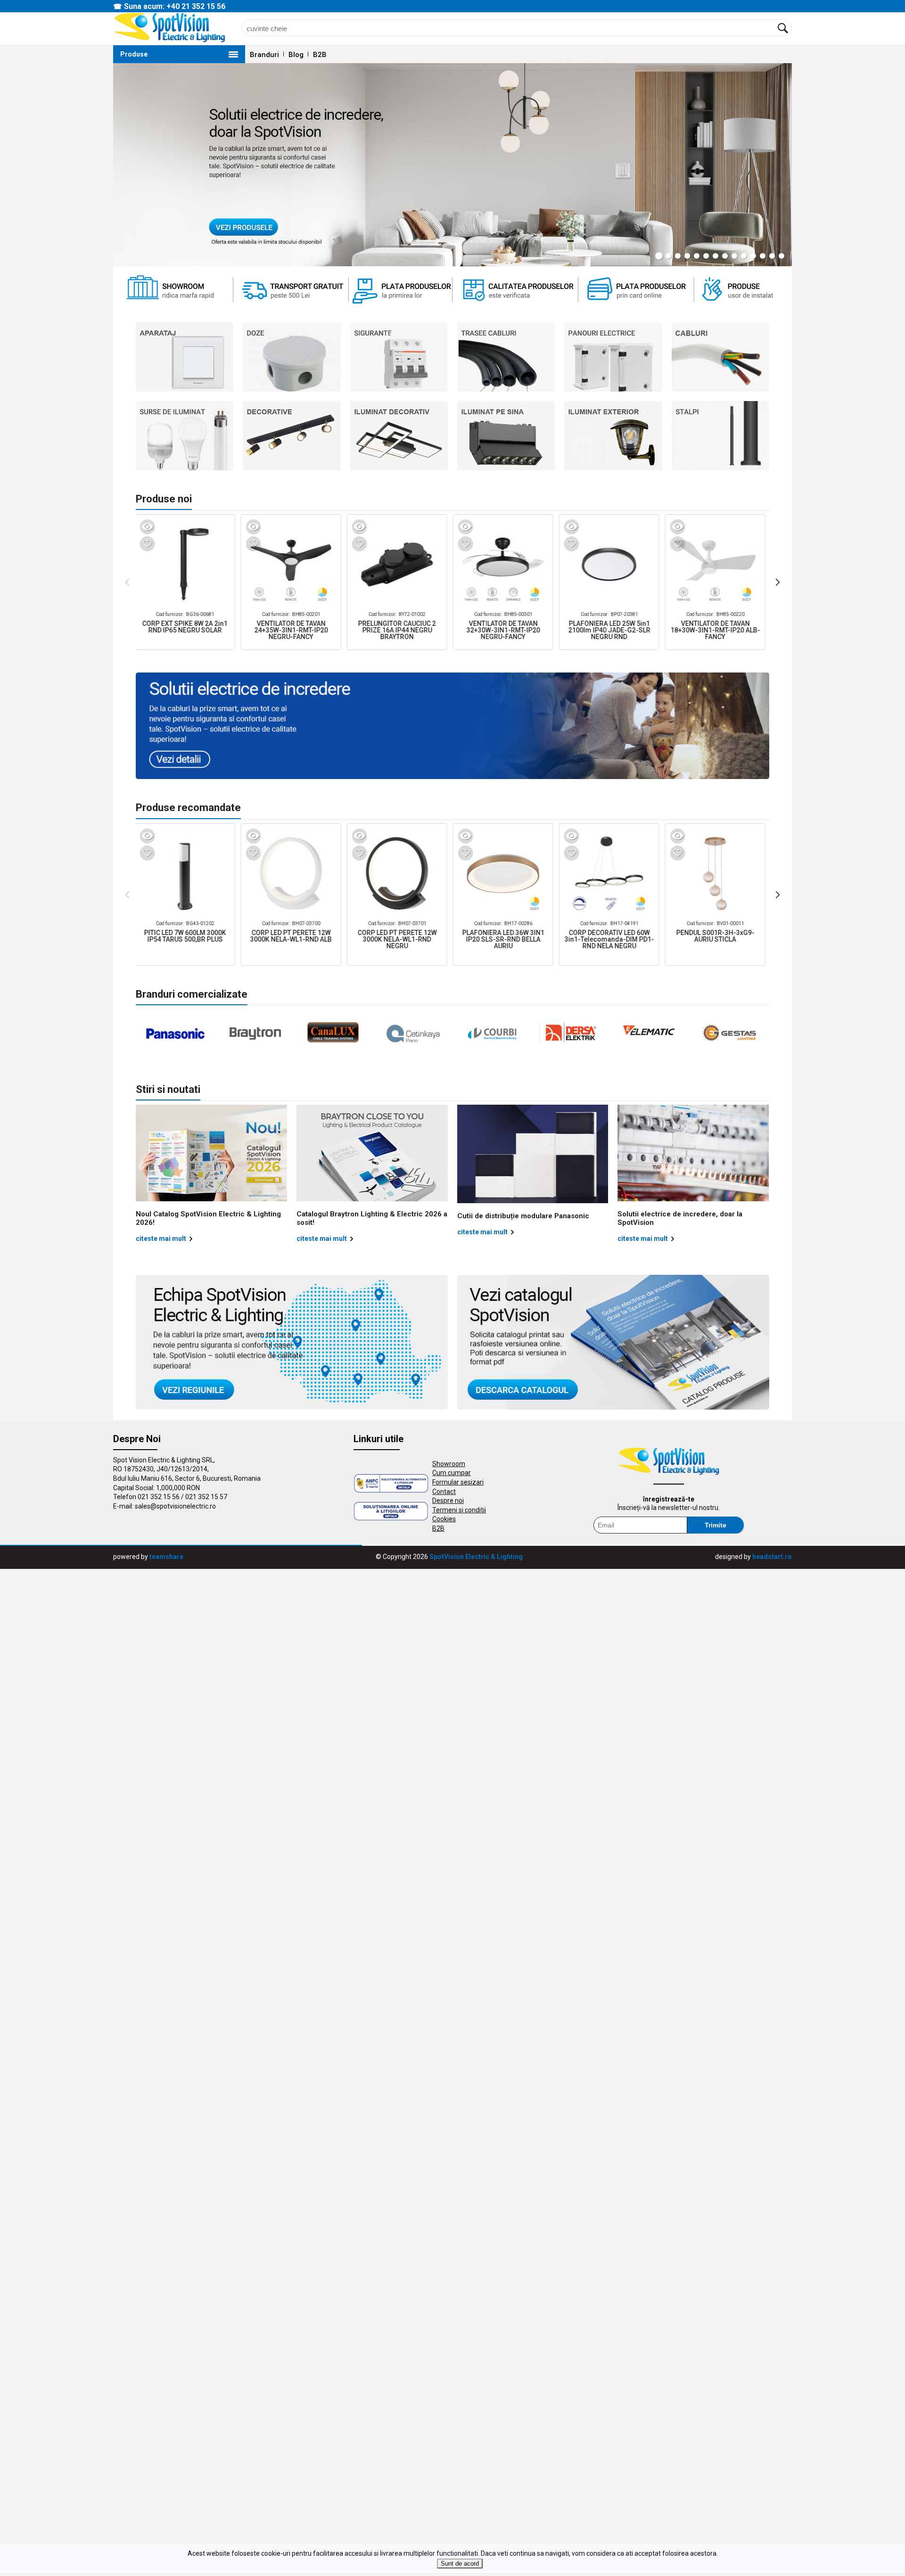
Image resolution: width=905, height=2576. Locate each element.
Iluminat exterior (613, 436)
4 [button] (687, 256)
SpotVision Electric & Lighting (476, 1557)
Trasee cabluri (506, 357)
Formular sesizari (458, 1482)
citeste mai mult (161, 1239)
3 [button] (678, 256)
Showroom (449, 1464)
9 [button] (734, 256)
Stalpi (720, 436)
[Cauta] (783, 28)
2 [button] (668, 256)
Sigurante (399, 357)
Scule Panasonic (292, 436)
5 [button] (697, 256)
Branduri (264, 55)
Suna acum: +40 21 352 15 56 (175, 6)
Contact (444, 1492)
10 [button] (744, 256)
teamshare (166, 1557)
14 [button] (782, 256)
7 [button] (716, 256)
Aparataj (185, 357)
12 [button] (763, 256)
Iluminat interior (506, 436)
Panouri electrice (613, 357)
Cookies (444, 1519)
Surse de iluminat (185, 436)
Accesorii (399, 436)
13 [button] (772, 256)
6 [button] (706, 256)
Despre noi (448, 1501)
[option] (452, 165)
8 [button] (725, 256)
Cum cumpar (452, 1473)
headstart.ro (772, 1557)
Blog (296, 55)
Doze (292, 357)
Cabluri (720, 357)
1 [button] (659, 256)
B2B (320, 55)
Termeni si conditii (459, 1510)
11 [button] (753, 256)
